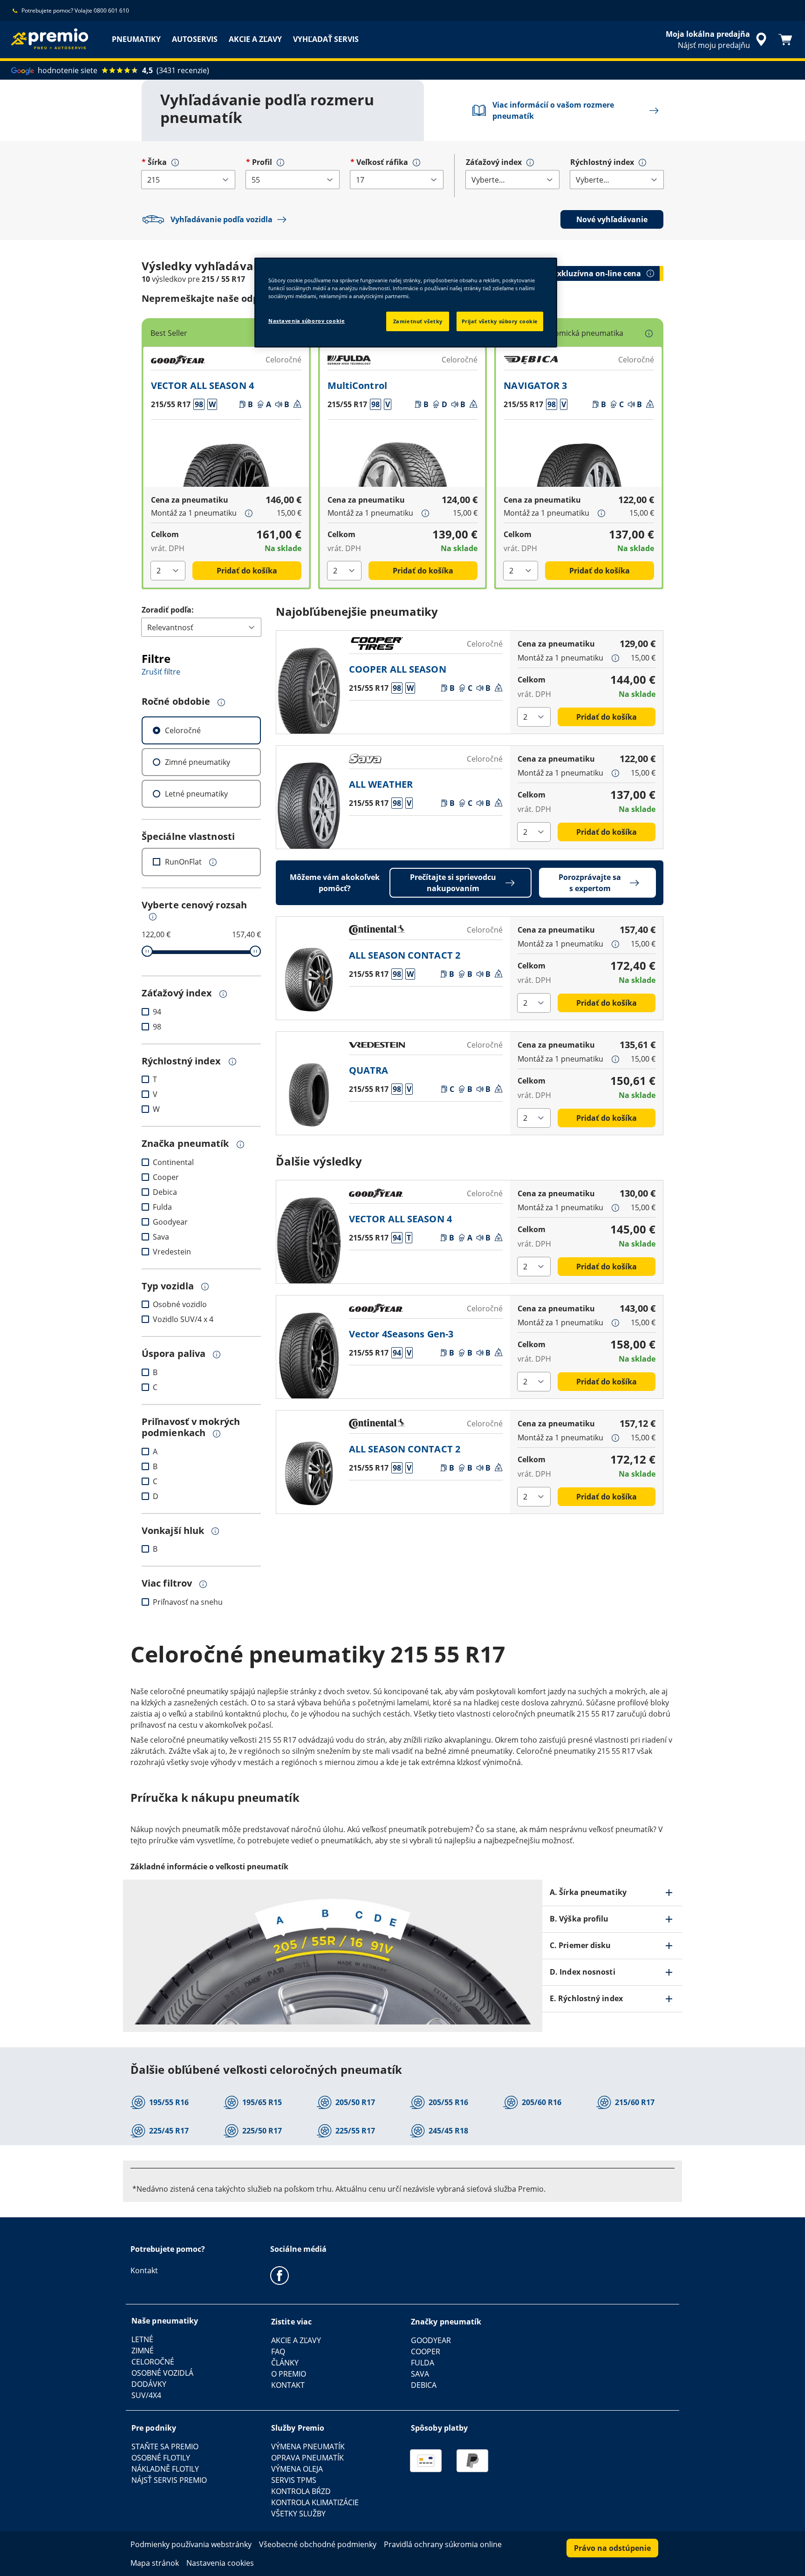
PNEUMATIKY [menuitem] (136, 39)
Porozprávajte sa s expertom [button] (590, 883)
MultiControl (357, 385)
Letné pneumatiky (196, 794)
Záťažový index (494, 162)
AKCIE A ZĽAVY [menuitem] (255, 39)
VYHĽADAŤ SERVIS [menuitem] (326, 39)
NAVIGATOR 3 (535, 385)
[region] (406, 303)
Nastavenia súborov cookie (307, 321)
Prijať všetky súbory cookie (500, 321)
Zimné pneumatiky (198, 762)
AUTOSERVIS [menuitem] (195, 39)
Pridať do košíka (247, 571)
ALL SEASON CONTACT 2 (405, 955)
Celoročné (183, 730)
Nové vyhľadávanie (612, 219)
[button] (175, 163)
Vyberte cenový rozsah (194, 905)
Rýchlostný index (602, 162)
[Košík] (785, 40)
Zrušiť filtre (161, 672)
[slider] (147, 951)
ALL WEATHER (381, 784)
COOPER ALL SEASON (398, 669)
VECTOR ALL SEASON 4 (202, 385)
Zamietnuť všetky (418, 321)
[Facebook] (280, 2275)
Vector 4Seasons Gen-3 (401, 1334)
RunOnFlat (183, 862)
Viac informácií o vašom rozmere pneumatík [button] (553, 110)
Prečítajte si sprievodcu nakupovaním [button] (453, 883)
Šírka (157, 162)
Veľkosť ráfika (382, 162)
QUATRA (369, 1070)
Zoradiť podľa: (168, 610)
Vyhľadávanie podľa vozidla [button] (222, 219)
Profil (262, 162)
